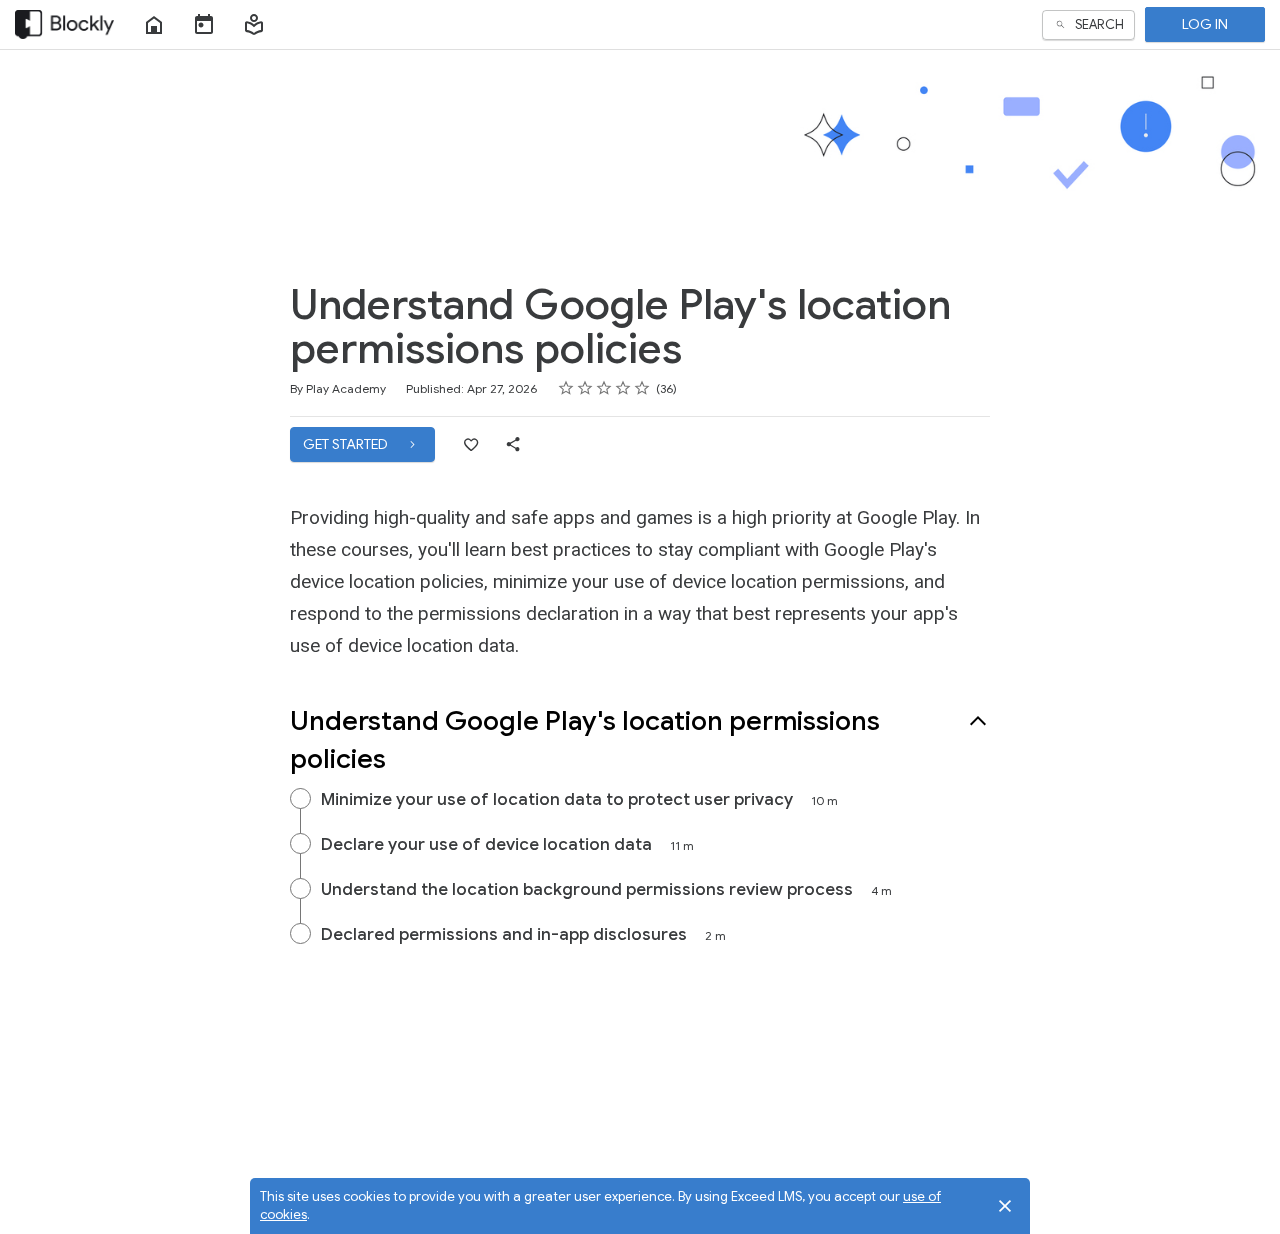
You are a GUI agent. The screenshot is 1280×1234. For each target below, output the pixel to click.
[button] (254, 25)
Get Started (347, 444)
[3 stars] (604, 388)
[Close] (1005, 1206)
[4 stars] (623, 388)
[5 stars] (642, 388)
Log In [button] (1205, 24)
